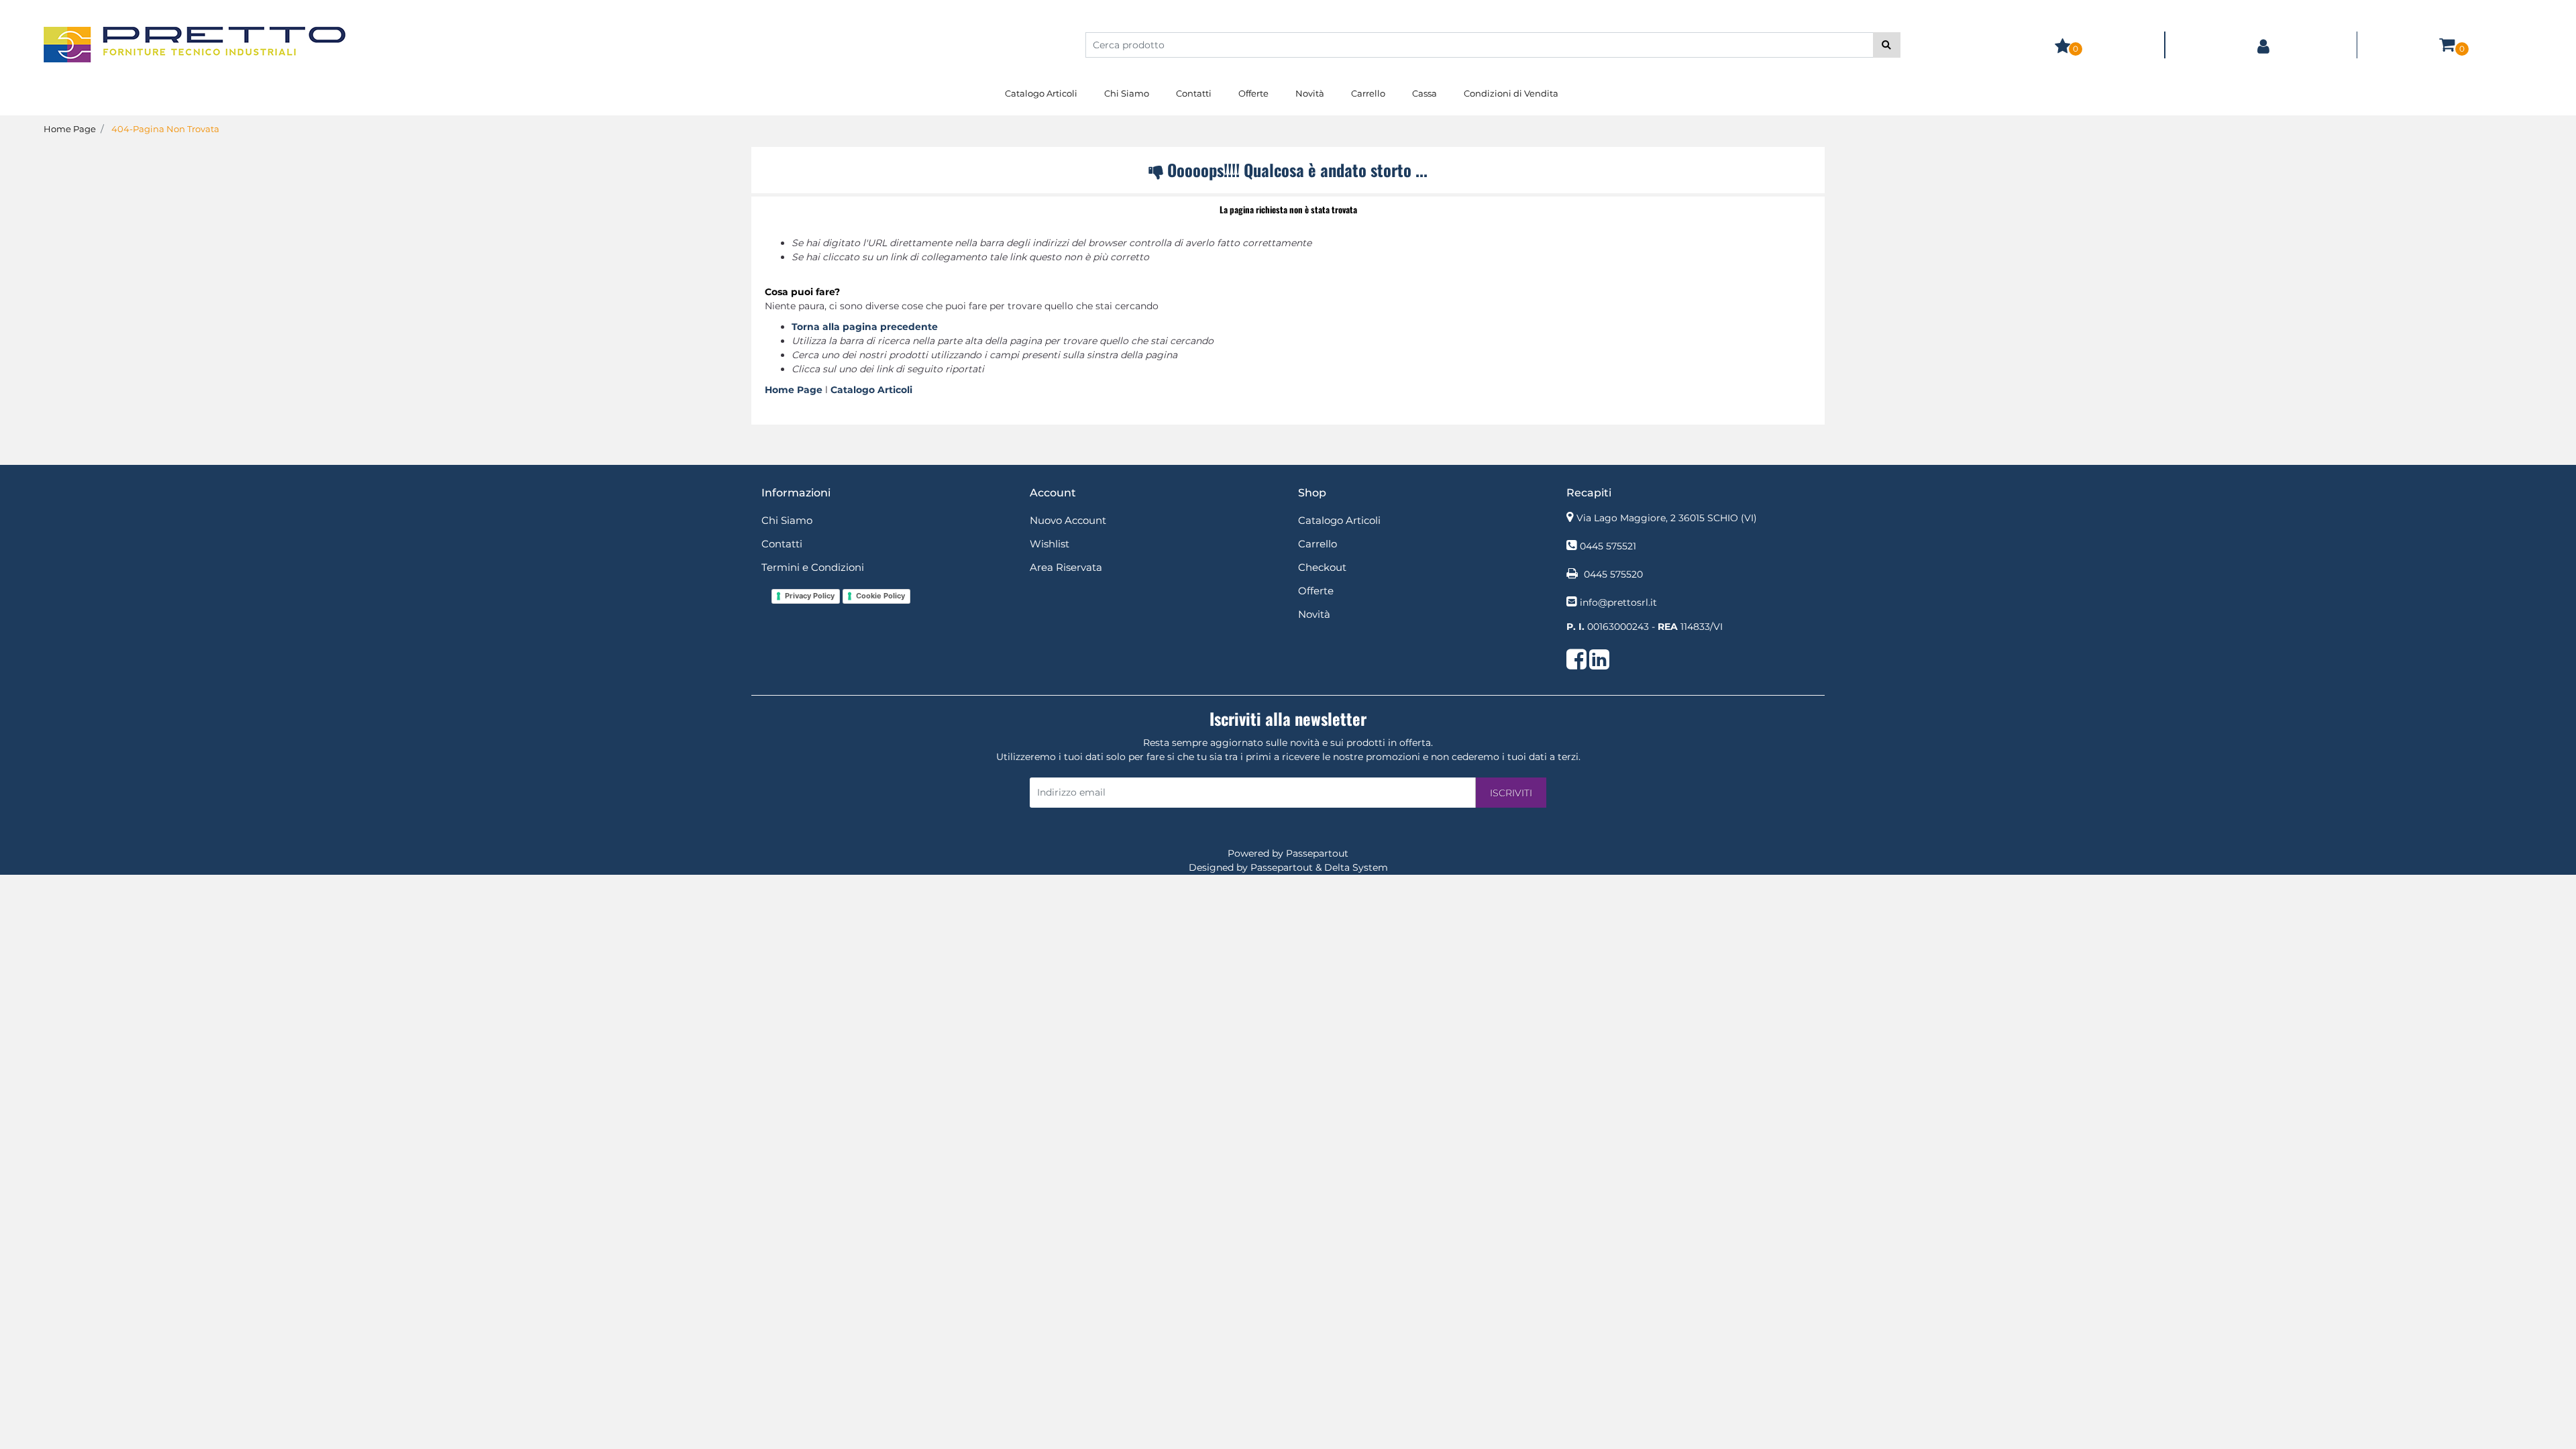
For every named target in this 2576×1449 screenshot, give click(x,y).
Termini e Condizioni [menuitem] (813, 567)
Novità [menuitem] (1310, 93)
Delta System (1356, 867)
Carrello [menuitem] (1368, 93)
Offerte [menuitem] (1253, 93)
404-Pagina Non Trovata (165, 129)
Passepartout (1317, 853)
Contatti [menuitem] (1194, 93)
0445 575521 (1608, 546)
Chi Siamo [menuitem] (1127, 93)
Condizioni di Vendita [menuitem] (1511, 93)
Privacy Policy (810, 596)
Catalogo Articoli (871, 390)
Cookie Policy (880, 596)
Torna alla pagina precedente (865, 327)
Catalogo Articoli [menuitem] (1041, 93)
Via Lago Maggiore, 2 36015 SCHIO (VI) (1667, 518)
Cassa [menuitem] (1425, 93)
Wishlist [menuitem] (1050, 544)
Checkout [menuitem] (1322, 567)
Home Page (70, 129)
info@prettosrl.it (1618, 602)
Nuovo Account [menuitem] (1068, 520)
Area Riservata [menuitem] (1066, 567)
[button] (1887, 45)
